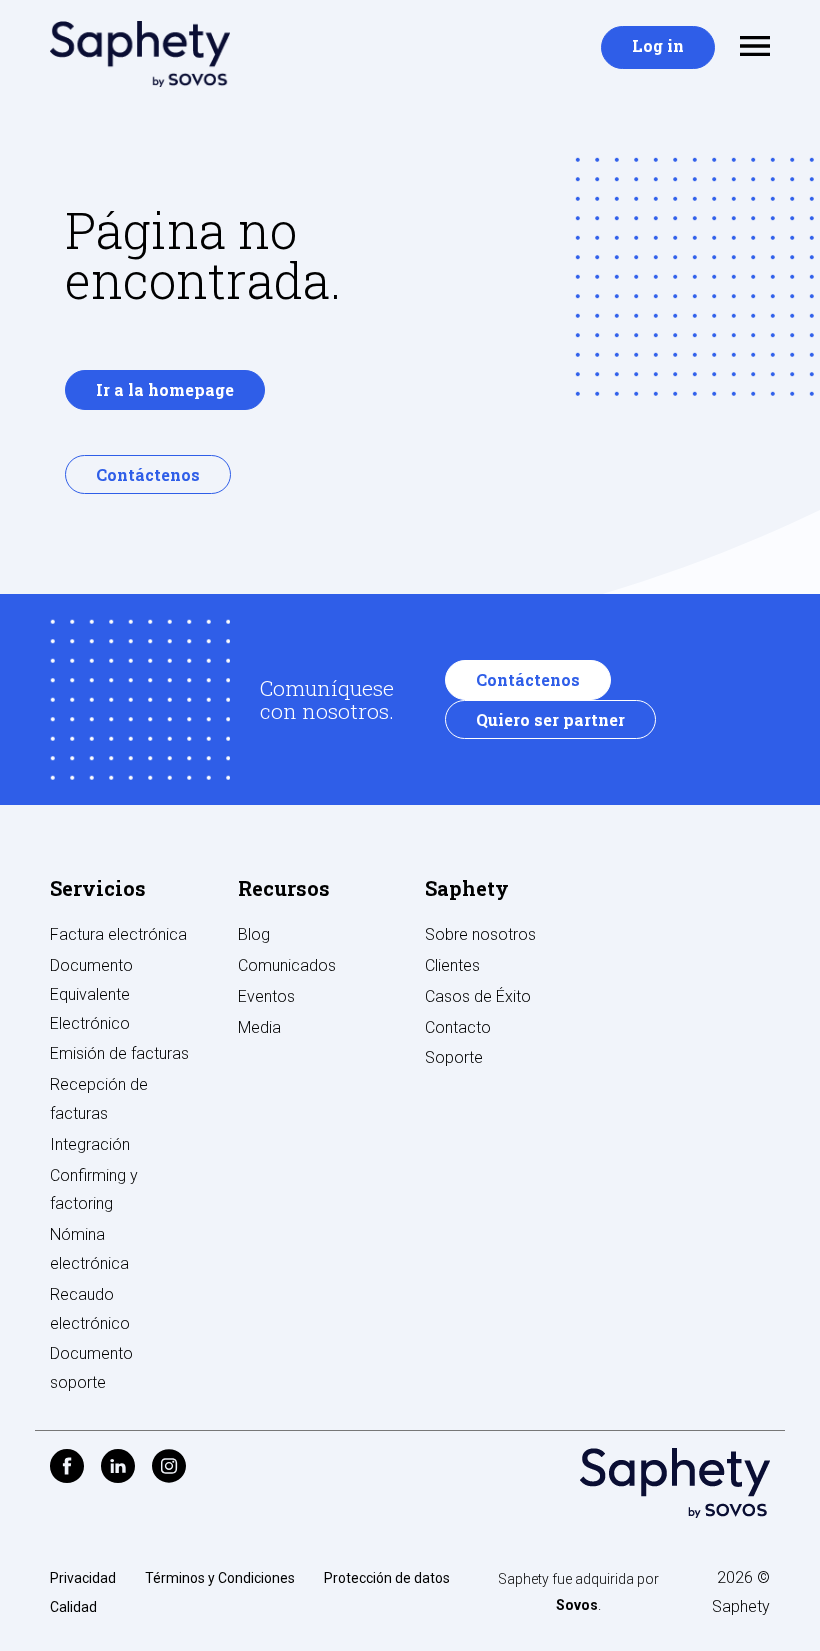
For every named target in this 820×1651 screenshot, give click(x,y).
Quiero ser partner (550, 719)
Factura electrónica (118, 934)
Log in (658, 45)
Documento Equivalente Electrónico (91, 994)
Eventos (266, 996)
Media (259, 1027)
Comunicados (287, 965)
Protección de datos (387, 1578)
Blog (254, 934)
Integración (90, 1144)
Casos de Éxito (478, 996)
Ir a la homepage (165, 389)
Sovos (577, 1605)
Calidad (73, 1607)
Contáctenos (148, 474)
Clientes (452, 965)
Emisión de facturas (119, 1053)
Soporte (454, 1057)
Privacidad (83, 1578)
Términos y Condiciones (220, 1578)
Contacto (458, 1027)
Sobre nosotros (480, 934)
